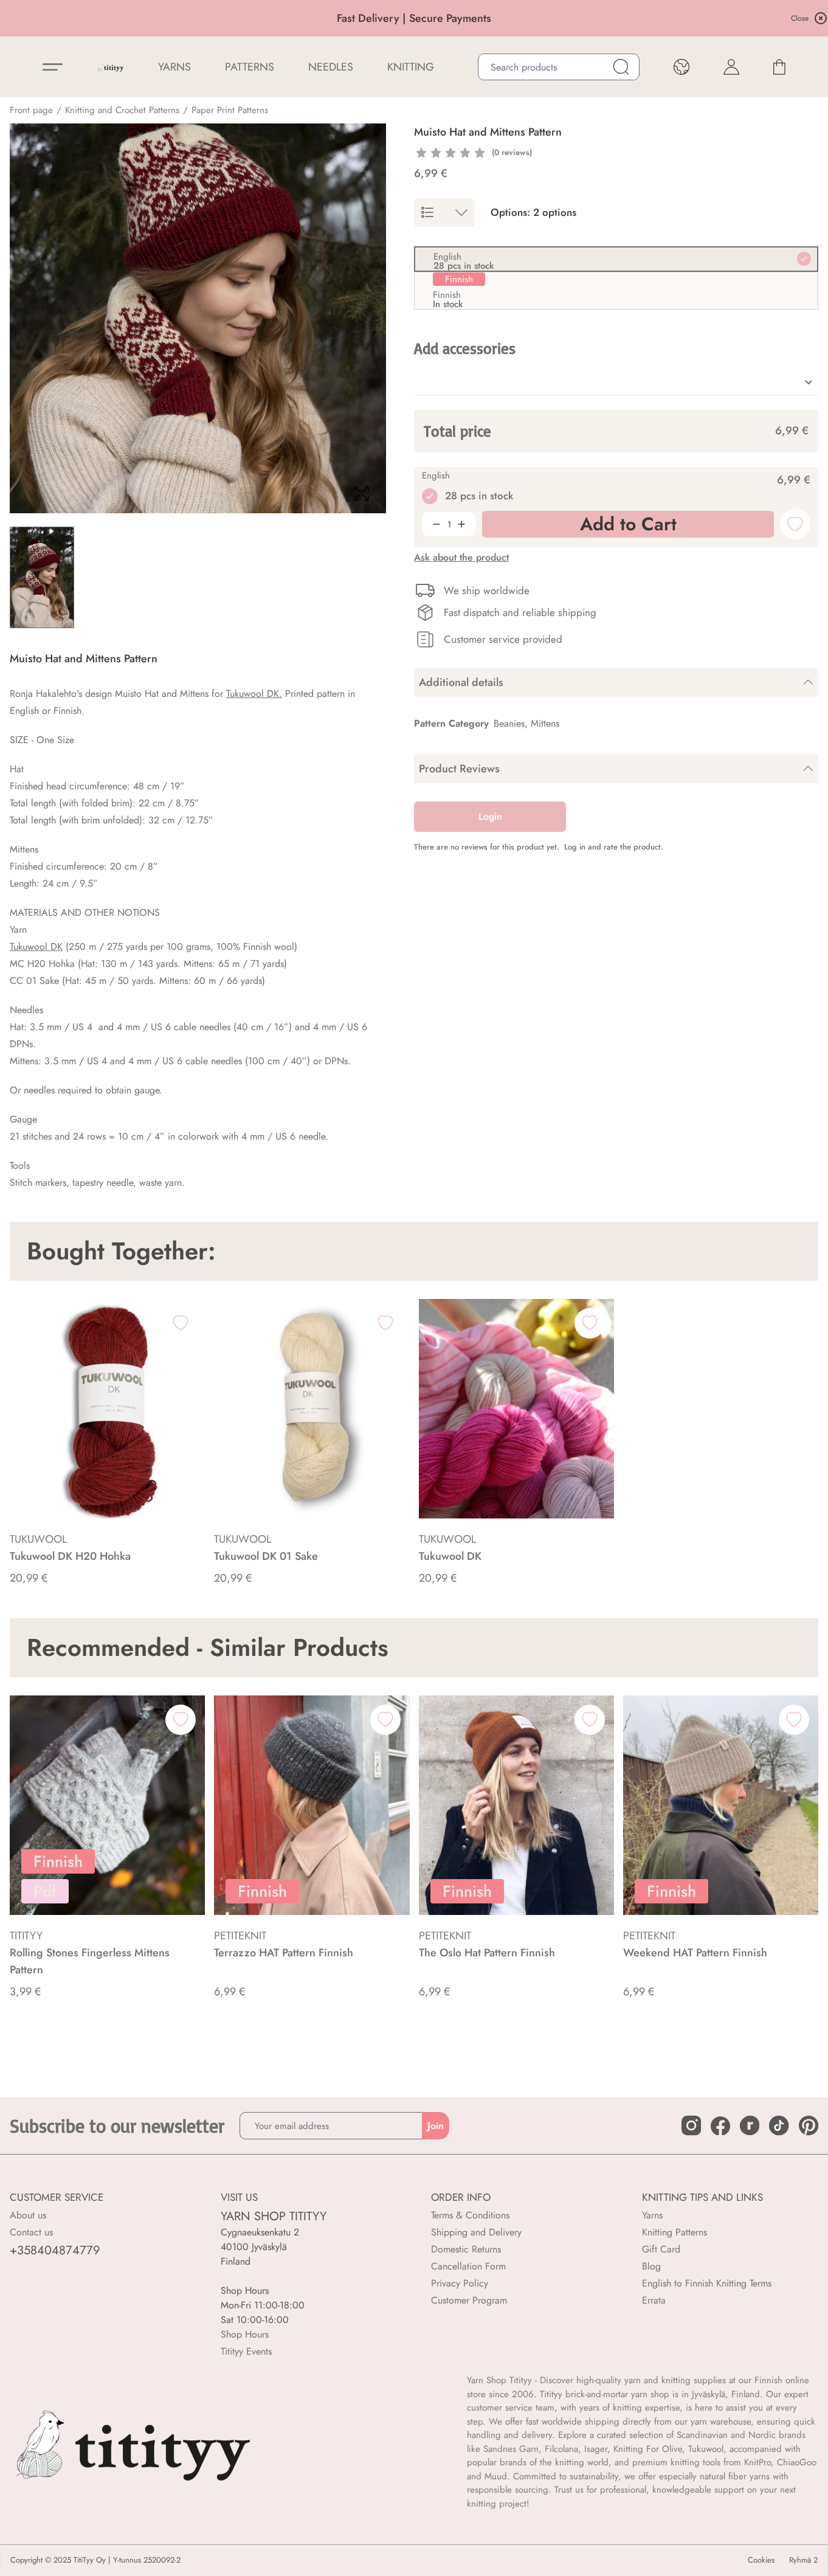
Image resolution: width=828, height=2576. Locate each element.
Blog (651, 2266)
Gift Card (661, 2249)
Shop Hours (245, 2334)
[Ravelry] (750, 2125)
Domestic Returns (466, 2249)
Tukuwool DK (36, 947)
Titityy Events (246, 2351)
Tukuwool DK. (254, 694)
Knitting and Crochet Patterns (122, 110)
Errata (654, 2300)
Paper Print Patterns (230, 110)
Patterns (250, 67)
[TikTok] (779, 2125)
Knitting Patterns (674, 2232)
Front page (31, 110)
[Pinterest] (809, 2125)
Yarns (652, 2215)
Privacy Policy (460, 2283)
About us (28, 2215)
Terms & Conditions (470, 2215)
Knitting (411, 67)
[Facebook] (720, 2126)
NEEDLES (331, 67)
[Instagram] (691, 2125)
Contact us (31, 2232)
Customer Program (469, 2300)
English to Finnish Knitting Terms (707, 2283)
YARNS (174, 67)
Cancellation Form (468, 2266)
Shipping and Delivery (476, 2232)
